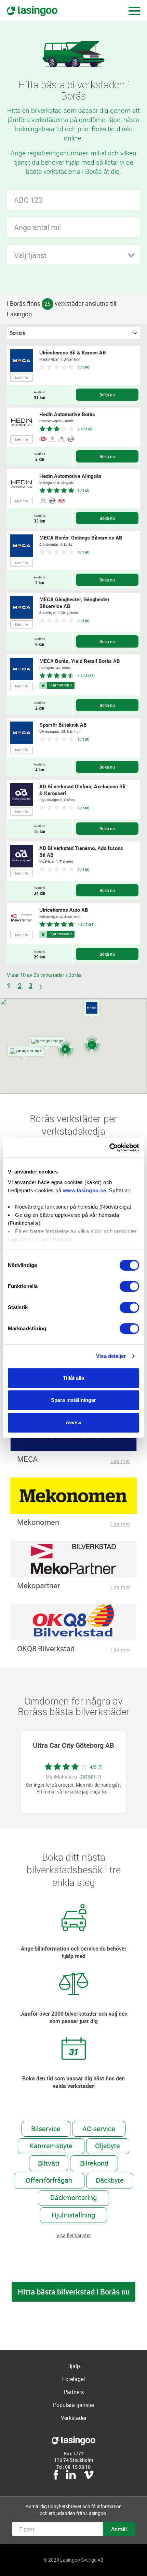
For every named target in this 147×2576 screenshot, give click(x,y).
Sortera (18, 333)
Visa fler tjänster (74, 2235)
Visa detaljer (111, 1356)
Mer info (22, 378)
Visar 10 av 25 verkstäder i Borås (44, 975)
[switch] (129, 1286)
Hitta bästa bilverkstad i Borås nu (74, 2292)
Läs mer (120, 1461)
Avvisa (73, 1422)
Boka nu (107, 395)
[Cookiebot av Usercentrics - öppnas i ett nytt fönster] (109, 1148)
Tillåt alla (73, 1378)
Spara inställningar (73, 1400)
